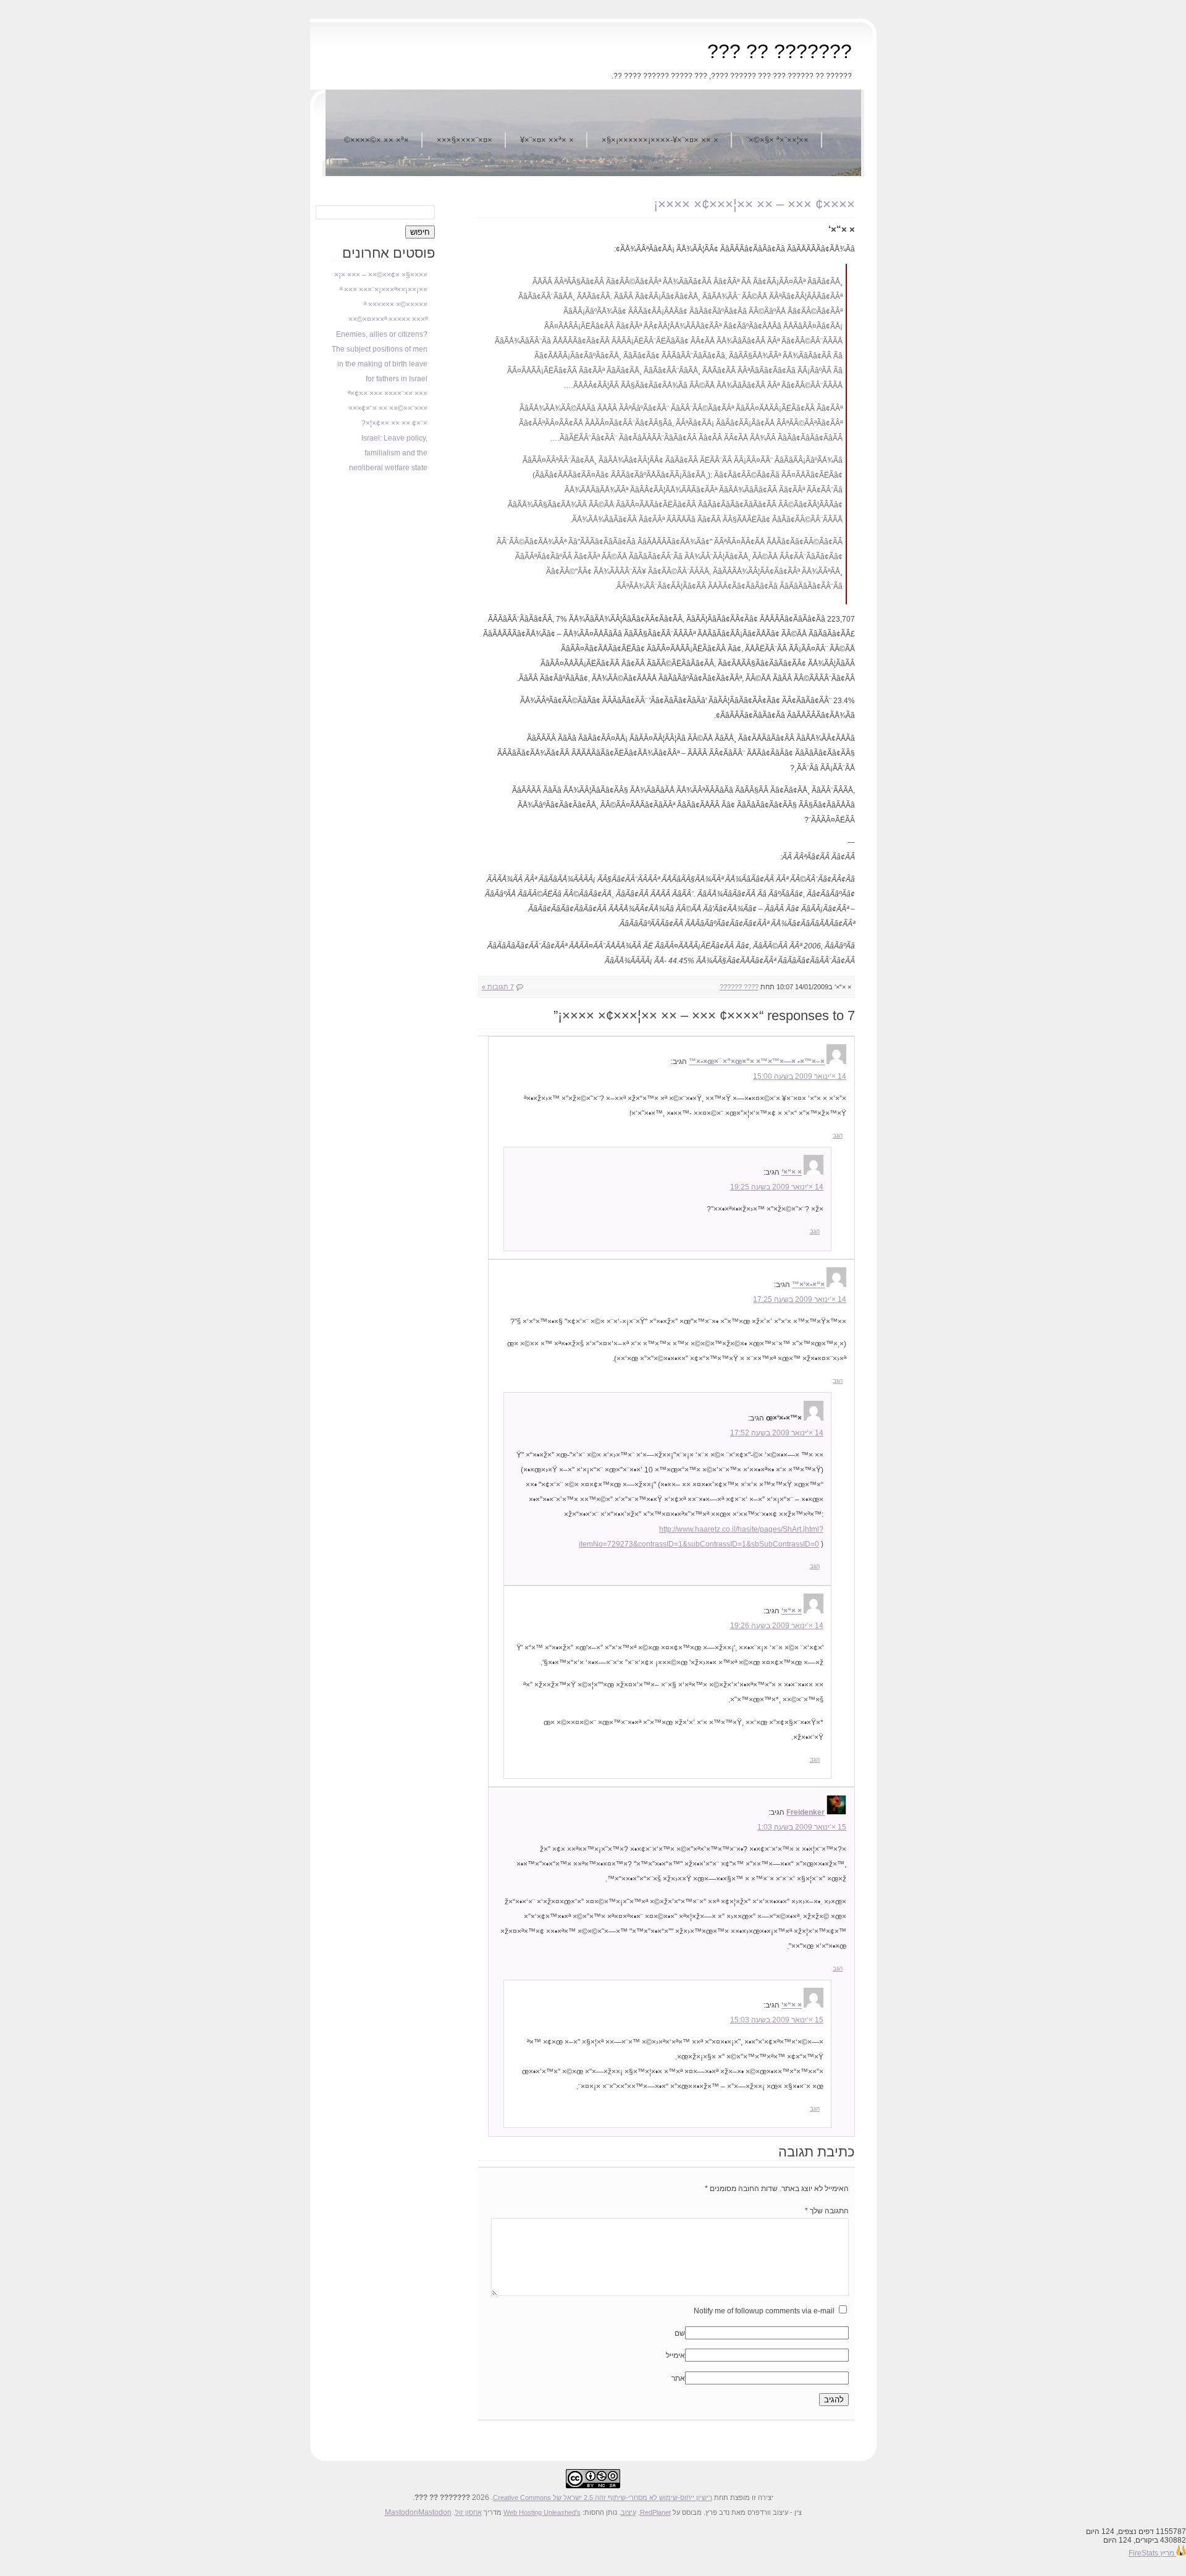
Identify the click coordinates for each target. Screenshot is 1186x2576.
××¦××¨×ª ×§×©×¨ (777, 140)
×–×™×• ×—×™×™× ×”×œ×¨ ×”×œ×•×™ (757, 1062)
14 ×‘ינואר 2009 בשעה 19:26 (777, 1626)
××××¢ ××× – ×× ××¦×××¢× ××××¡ (754, 204)
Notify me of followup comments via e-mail (764, 2311)
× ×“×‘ (792, 1172)
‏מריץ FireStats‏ (1152, 2553)
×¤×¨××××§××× (465, 140)
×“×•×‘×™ (808, 1285)
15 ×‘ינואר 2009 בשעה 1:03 (802, 1827)
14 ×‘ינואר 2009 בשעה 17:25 (800, 1299)
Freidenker (805, 1812)
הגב (838, 1135)
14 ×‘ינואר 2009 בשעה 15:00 (800, 1076)
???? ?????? (739, 987)
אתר (678, 2378)
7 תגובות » (498, 987)
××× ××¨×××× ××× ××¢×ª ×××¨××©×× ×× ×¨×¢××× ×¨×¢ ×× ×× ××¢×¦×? (388, 408)
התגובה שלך (827, 2211)
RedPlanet (655, 2512)
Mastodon (402, 2512)
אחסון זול (469, 2512)
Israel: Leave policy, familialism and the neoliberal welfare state (388, 453)
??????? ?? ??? (780, 51)
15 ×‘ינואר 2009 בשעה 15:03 (777, 2020)
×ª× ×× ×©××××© (376, 140)
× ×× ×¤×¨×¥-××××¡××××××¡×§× (660, 140)
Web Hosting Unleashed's (542, 2512)
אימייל (675, 2355)
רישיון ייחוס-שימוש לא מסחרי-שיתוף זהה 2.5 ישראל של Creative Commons (603, 2498)
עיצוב (629, 2512)
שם (680, 2333)
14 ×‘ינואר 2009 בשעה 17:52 (777, 1433)
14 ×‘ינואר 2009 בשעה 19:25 (777, 1187)
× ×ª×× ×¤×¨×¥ (547, 140)
